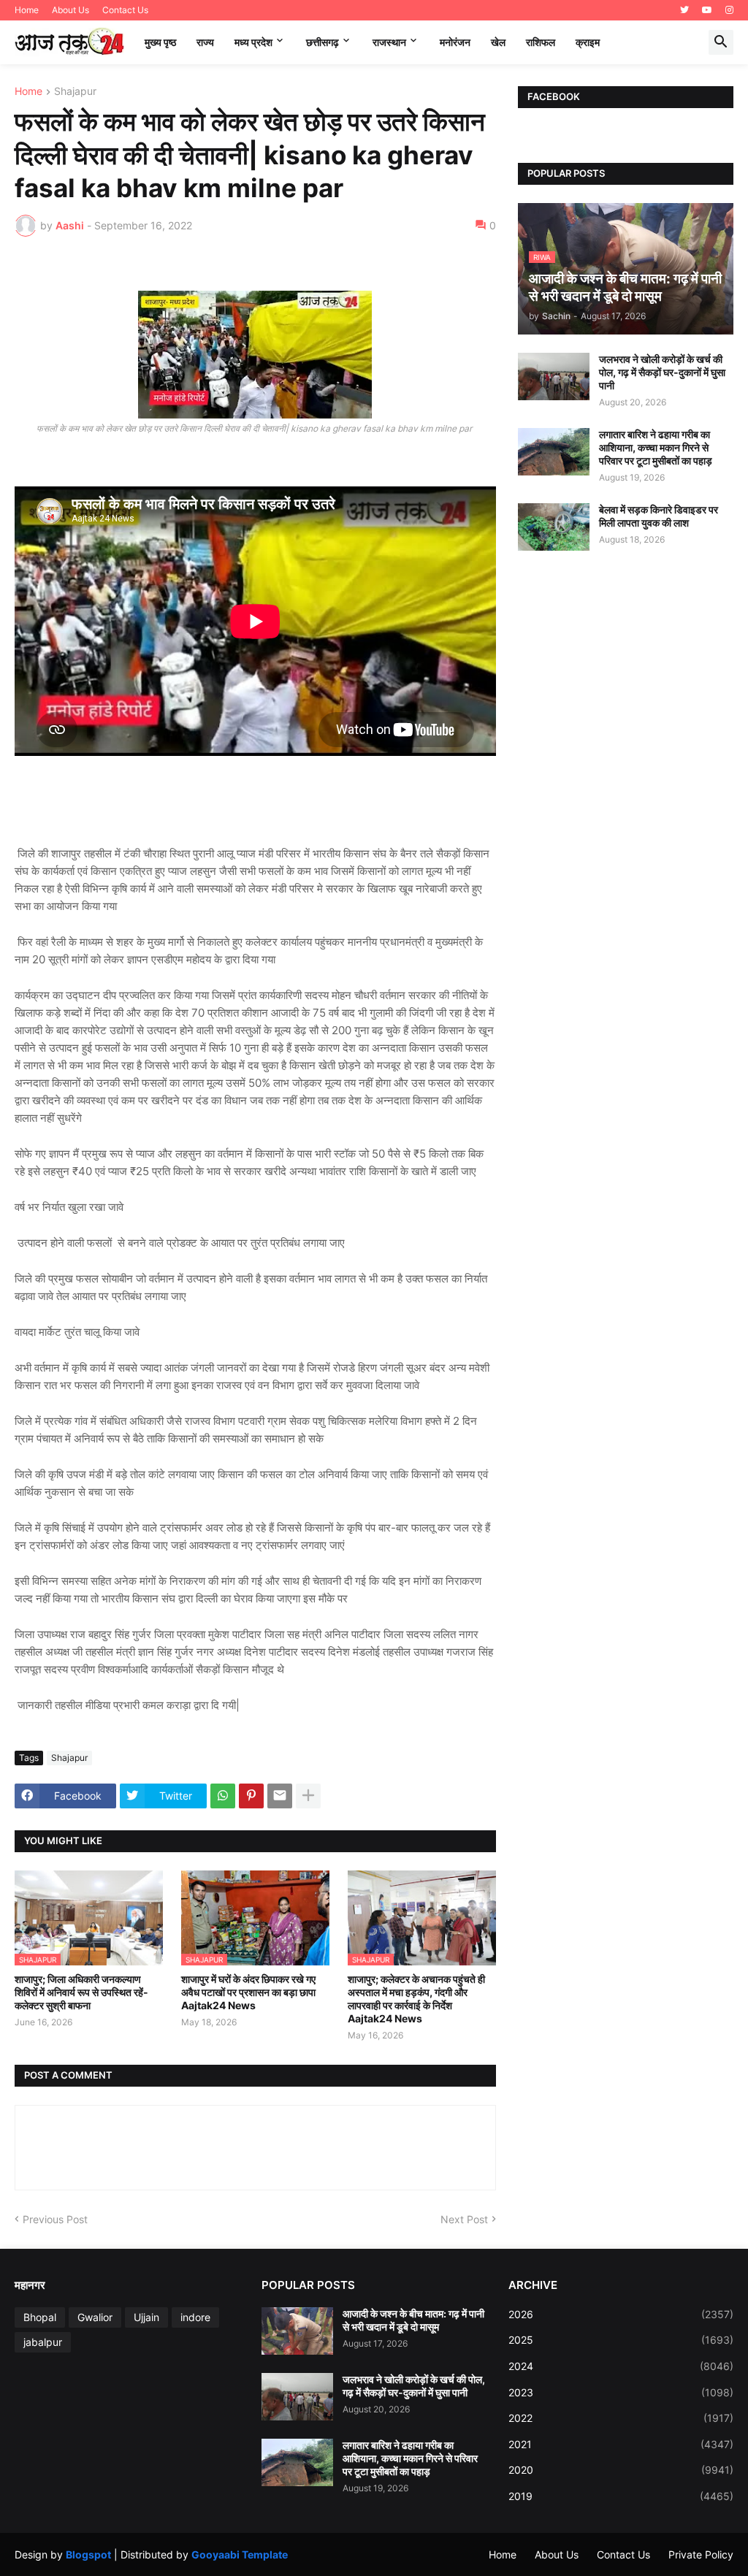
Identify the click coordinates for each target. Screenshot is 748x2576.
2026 (621, 2314)
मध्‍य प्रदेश (253, 42)
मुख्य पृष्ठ (160, 42)
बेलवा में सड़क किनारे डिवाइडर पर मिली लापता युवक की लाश (659, 516)
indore (195, 2317)
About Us (70, 10)
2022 (621, 2418)
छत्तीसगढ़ (323, 42)
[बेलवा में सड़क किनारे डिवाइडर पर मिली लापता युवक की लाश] (554, 527)
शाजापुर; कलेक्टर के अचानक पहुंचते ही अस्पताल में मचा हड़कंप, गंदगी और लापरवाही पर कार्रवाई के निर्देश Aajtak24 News (416, 1999)
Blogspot (88, 2554)
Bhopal (40, 2317)
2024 (621, 2366)
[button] (721, 42)
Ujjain (146, 2317)
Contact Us (125, 10)
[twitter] (684, 10)
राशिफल (541, 42)
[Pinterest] (251, 1796)
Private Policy (701, 2554)
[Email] (280, 1796)
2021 (621, 2444)
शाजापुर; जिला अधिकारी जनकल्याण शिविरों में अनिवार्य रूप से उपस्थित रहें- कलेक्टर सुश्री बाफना (81, 1992)
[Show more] (308, 1796)
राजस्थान (389, 42)
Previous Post (55, 2219)
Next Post (464, 2219)
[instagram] (729, 10)
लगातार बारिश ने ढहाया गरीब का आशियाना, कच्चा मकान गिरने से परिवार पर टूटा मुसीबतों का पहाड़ (656, 447)
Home (27, 10)
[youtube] (707, 10)
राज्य (205, 42)
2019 (621, 2496)
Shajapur (75, 92)
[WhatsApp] (223, 1796)
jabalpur (43, 2342)
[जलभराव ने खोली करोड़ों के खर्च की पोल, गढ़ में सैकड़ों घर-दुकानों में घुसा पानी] (554, 377)
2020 (621, 2470)
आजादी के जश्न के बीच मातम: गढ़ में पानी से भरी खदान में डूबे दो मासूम (413, 2320)
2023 (621, 2392)
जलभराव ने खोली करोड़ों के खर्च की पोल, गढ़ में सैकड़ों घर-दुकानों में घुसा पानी (662, 372)
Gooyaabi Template (240, 2554)
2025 (621, 2340)
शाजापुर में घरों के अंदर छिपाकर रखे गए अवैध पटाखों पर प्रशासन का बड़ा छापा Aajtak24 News (248, 1992)
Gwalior (95, 2317)
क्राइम (588, 42)
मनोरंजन (455, 42)
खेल (498, 42)
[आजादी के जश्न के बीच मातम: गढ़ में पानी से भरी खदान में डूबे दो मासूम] (297, 2331)
